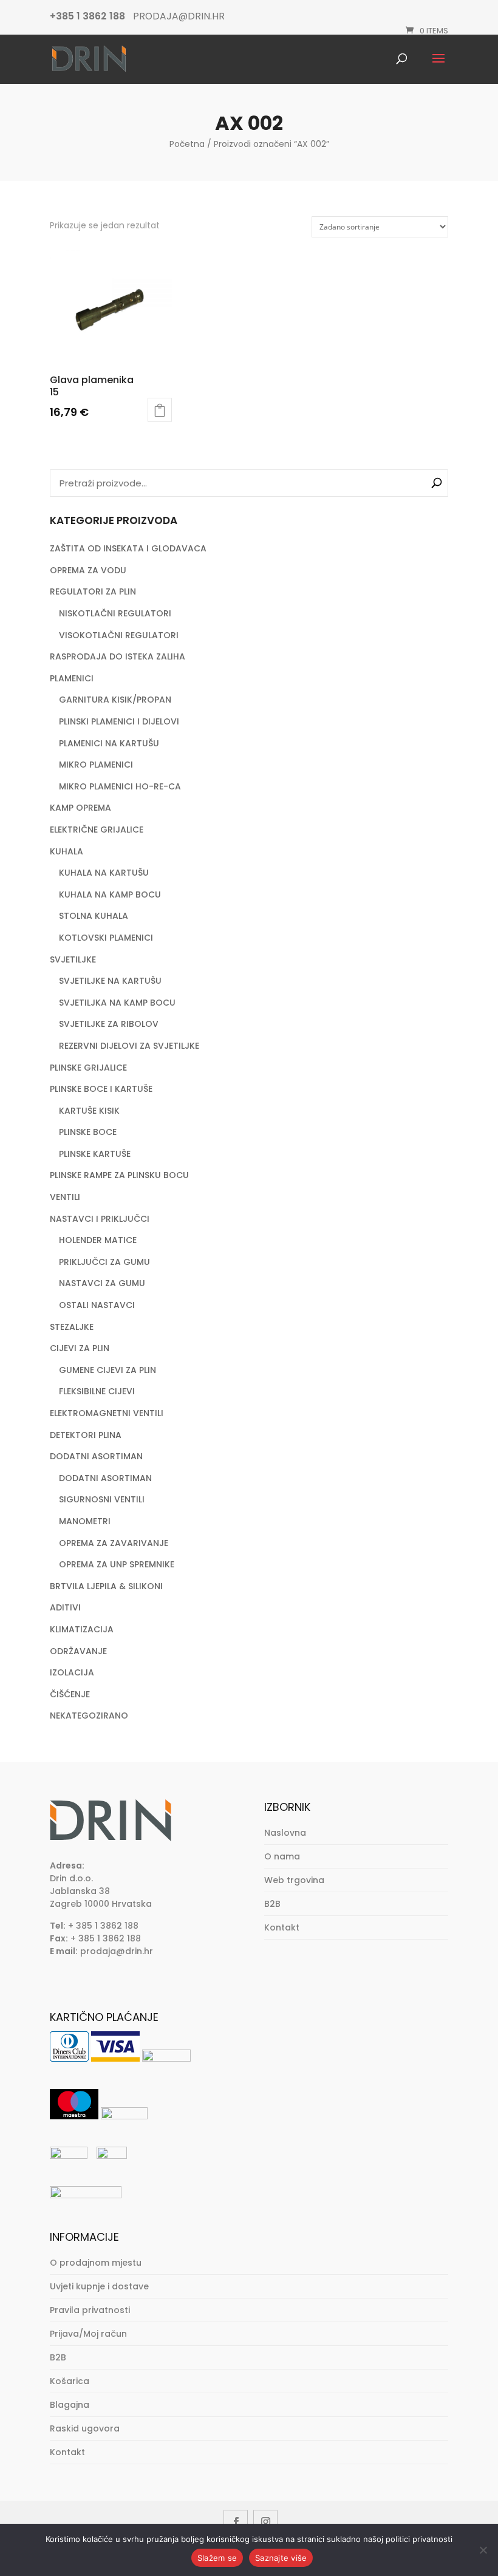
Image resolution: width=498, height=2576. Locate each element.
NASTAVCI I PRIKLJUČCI (100, 1219)
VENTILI (65, 1197)
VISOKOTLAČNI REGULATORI (119, 635)
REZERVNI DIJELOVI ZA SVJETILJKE (129, 1046)
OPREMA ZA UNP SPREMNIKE (117, 1564)
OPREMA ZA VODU (88, 570)
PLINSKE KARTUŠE (95, 1154)
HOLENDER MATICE (98, 1240)
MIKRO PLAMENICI (96, 765)
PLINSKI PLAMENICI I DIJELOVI (119, 721)
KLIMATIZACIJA (82, 1629)
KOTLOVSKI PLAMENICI (106, 938)
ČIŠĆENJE (70, 1694)
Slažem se (217, 2558)
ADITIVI (65, 1607)
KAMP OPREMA (80, 808)
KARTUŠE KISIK (89, 1111)
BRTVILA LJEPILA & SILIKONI (106, 1586)
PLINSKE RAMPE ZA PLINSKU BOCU (119, 1175)
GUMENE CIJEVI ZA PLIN (107, 1370)
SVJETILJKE (73, 959)
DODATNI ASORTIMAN (96, 1456)
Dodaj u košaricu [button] (160, 410)
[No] (483, 2550)
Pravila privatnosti (90, 2310)
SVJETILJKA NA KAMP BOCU (117, 1003)
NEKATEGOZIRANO (89, 1716)
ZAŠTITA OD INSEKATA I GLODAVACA (128, 548)
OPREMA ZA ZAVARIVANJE (114, 1543)
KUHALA (67, 851)
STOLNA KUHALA (94, 916)
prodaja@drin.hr (117, 1951)
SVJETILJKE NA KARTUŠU (110, 981)
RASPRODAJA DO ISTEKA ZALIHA (118, 656)
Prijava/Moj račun (88, 2334)
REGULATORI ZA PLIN (93, 591)
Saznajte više (281, 2558)
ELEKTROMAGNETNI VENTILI (107, 1413)
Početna (187, 144)
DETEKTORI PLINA (86, 1435)
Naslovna (285, 1833)
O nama (282, 1856)
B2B (272, 1904)
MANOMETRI (85, 1521)
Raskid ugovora (85, 2428)
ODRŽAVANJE (78, 1651)
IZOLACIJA (72, 1672)
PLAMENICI (72, 678)
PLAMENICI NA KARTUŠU (109, 743)
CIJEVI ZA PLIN (80, 1348)
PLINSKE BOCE (88, 1132)
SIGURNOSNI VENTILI (102, 1499)
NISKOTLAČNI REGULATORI (115, 613)
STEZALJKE (72, 1327)
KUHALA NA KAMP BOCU (110, 894)
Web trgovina (294, 1880)
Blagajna (70, 2405)
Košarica (70, 2381)
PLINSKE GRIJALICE (88, 1068)
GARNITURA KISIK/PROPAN (115, 700)
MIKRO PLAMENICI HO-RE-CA (120, 786)
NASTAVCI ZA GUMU (102, 1283)
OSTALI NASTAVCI (97, 1305)
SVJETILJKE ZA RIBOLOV (109, 1024)
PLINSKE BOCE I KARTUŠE (101, 1089)
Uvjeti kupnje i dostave (99, 2286)
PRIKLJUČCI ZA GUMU (104, 1262)
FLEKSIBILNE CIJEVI (97, 1391)
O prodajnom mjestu (96, 2263)
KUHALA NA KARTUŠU (104, 873)
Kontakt (282, 1927)
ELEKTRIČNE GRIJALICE (97, 830)
